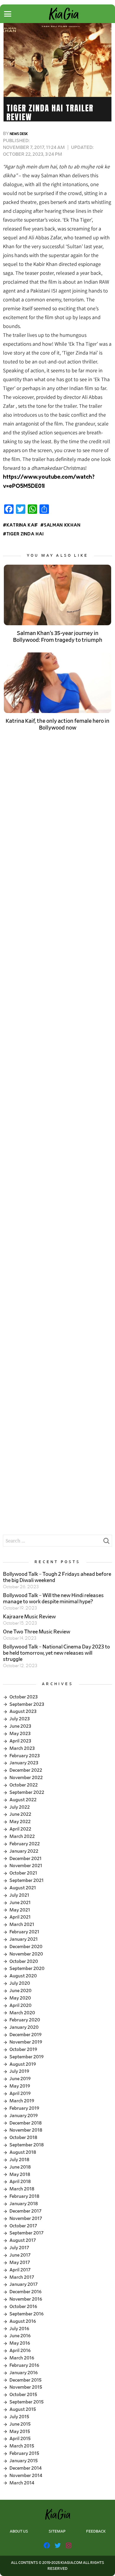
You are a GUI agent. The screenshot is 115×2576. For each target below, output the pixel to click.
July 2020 (20, 1983)
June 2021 (20, 1903)
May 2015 (20, 2432)
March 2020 (22, 2013)
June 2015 (20, 2424)
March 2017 (22, 2277)
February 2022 (25, 1844)
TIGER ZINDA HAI (25, 534)
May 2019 (20, 2086)
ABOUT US (19, 2532)
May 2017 (20, 2262)
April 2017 (20, 2270)
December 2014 (26, 2468)
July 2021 (19, 1895)
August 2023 (23, 1711)
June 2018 (20, 2167)
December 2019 (26, 2035)
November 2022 (26, 1778)
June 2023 (20, 1726)
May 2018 (20, 2174)
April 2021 (20, 1917)
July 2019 (19, 2071)
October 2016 (23, 2307)
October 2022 (24, 1785)
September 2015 (27, 2402)
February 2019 (24, 2108)
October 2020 (24, 1961)
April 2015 (20, 2439)
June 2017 (20, 2255)
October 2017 (23, 2226)
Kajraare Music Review (29, 1617)
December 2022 (26, 1770)
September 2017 (27, 2233)
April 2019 (20, 2093)
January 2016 (24, 2373)
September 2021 (27, 1880)
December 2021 (26, 1859)
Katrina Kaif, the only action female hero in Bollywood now (57, 725)
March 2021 (22, 1924)
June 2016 (20, 2336)
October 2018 (23, 2138)
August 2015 (23, 2409)
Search (106, 1542)
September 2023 (27, 1704)
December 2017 (26, 2211)
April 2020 (20, 2005)
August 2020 (23, 1976)
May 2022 (20, 1822)
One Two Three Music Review (37, 1632)
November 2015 (26, 2387)
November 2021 (26, 1866)
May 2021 (20, 1910)
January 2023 (24, 1763)
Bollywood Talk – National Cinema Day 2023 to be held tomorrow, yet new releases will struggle (56, 1653)
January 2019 (24, 2116)
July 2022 (20, 1807)
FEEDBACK (96, 2532)
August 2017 (23, 2240)
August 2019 (23, 2064)
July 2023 (20, 1719)
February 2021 (24, 1932)
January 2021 (24, 1939)
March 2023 (22, 1748)
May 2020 (20, 1998)
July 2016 (19, 2329)
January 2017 (24, 2284)
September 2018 (27, 2145)
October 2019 (23, 2049)
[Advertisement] (57, 811)
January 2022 (24, 1851)
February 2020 (25, 2020)
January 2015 (24, 2461)
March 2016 (22, 2358)
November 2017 (26, 2218)
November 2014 (26, 2476)
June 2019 (20, 2079)
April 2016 (20, 2351)
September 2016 (27, 2314)
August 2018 (23, 2152)
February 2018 (24, 2196)
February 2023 (25, 1756)
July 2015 (19, 2417)
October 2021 (23, 1873)
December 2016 (26, 2292)
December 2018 (26, 2123)
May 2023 (20, 1734)
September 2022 (27, 1792)
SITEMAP (57, 2532)
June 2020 (20, 1991)
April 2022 (20, 1829)
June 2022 (20, 1814)
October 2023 (24, 1697)
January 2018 (24, 2204)
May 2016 (20, 2343)
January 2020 (24, 2027)
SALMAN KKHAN (62, 525)
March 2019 (22, 2101)
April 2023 (20, 1741)
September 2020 (27, 1968)
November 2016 (26, 2299)
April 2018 (20, 2182)
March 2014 (22, 2483)
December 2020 (26, 1947)
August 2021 (23, 1888)
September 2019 (27, 2057)
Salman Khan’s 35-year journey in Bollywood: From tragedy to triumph (58, 637)
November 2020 (26, 1954)
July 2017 (19, 2248)
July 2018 (19, 2160)
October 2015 (23, 2395)
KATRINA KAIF (22, 525)
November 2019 (26, 2042)
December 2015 (26, 2380)
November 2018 (26, 2130)
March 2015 (22, 2446)
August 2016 (23, 2321)
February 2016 (24, 2365)
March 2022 (22, 1836)
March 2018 (22, 2189)
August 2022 (23, 1800)
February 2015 (24, 2453)
